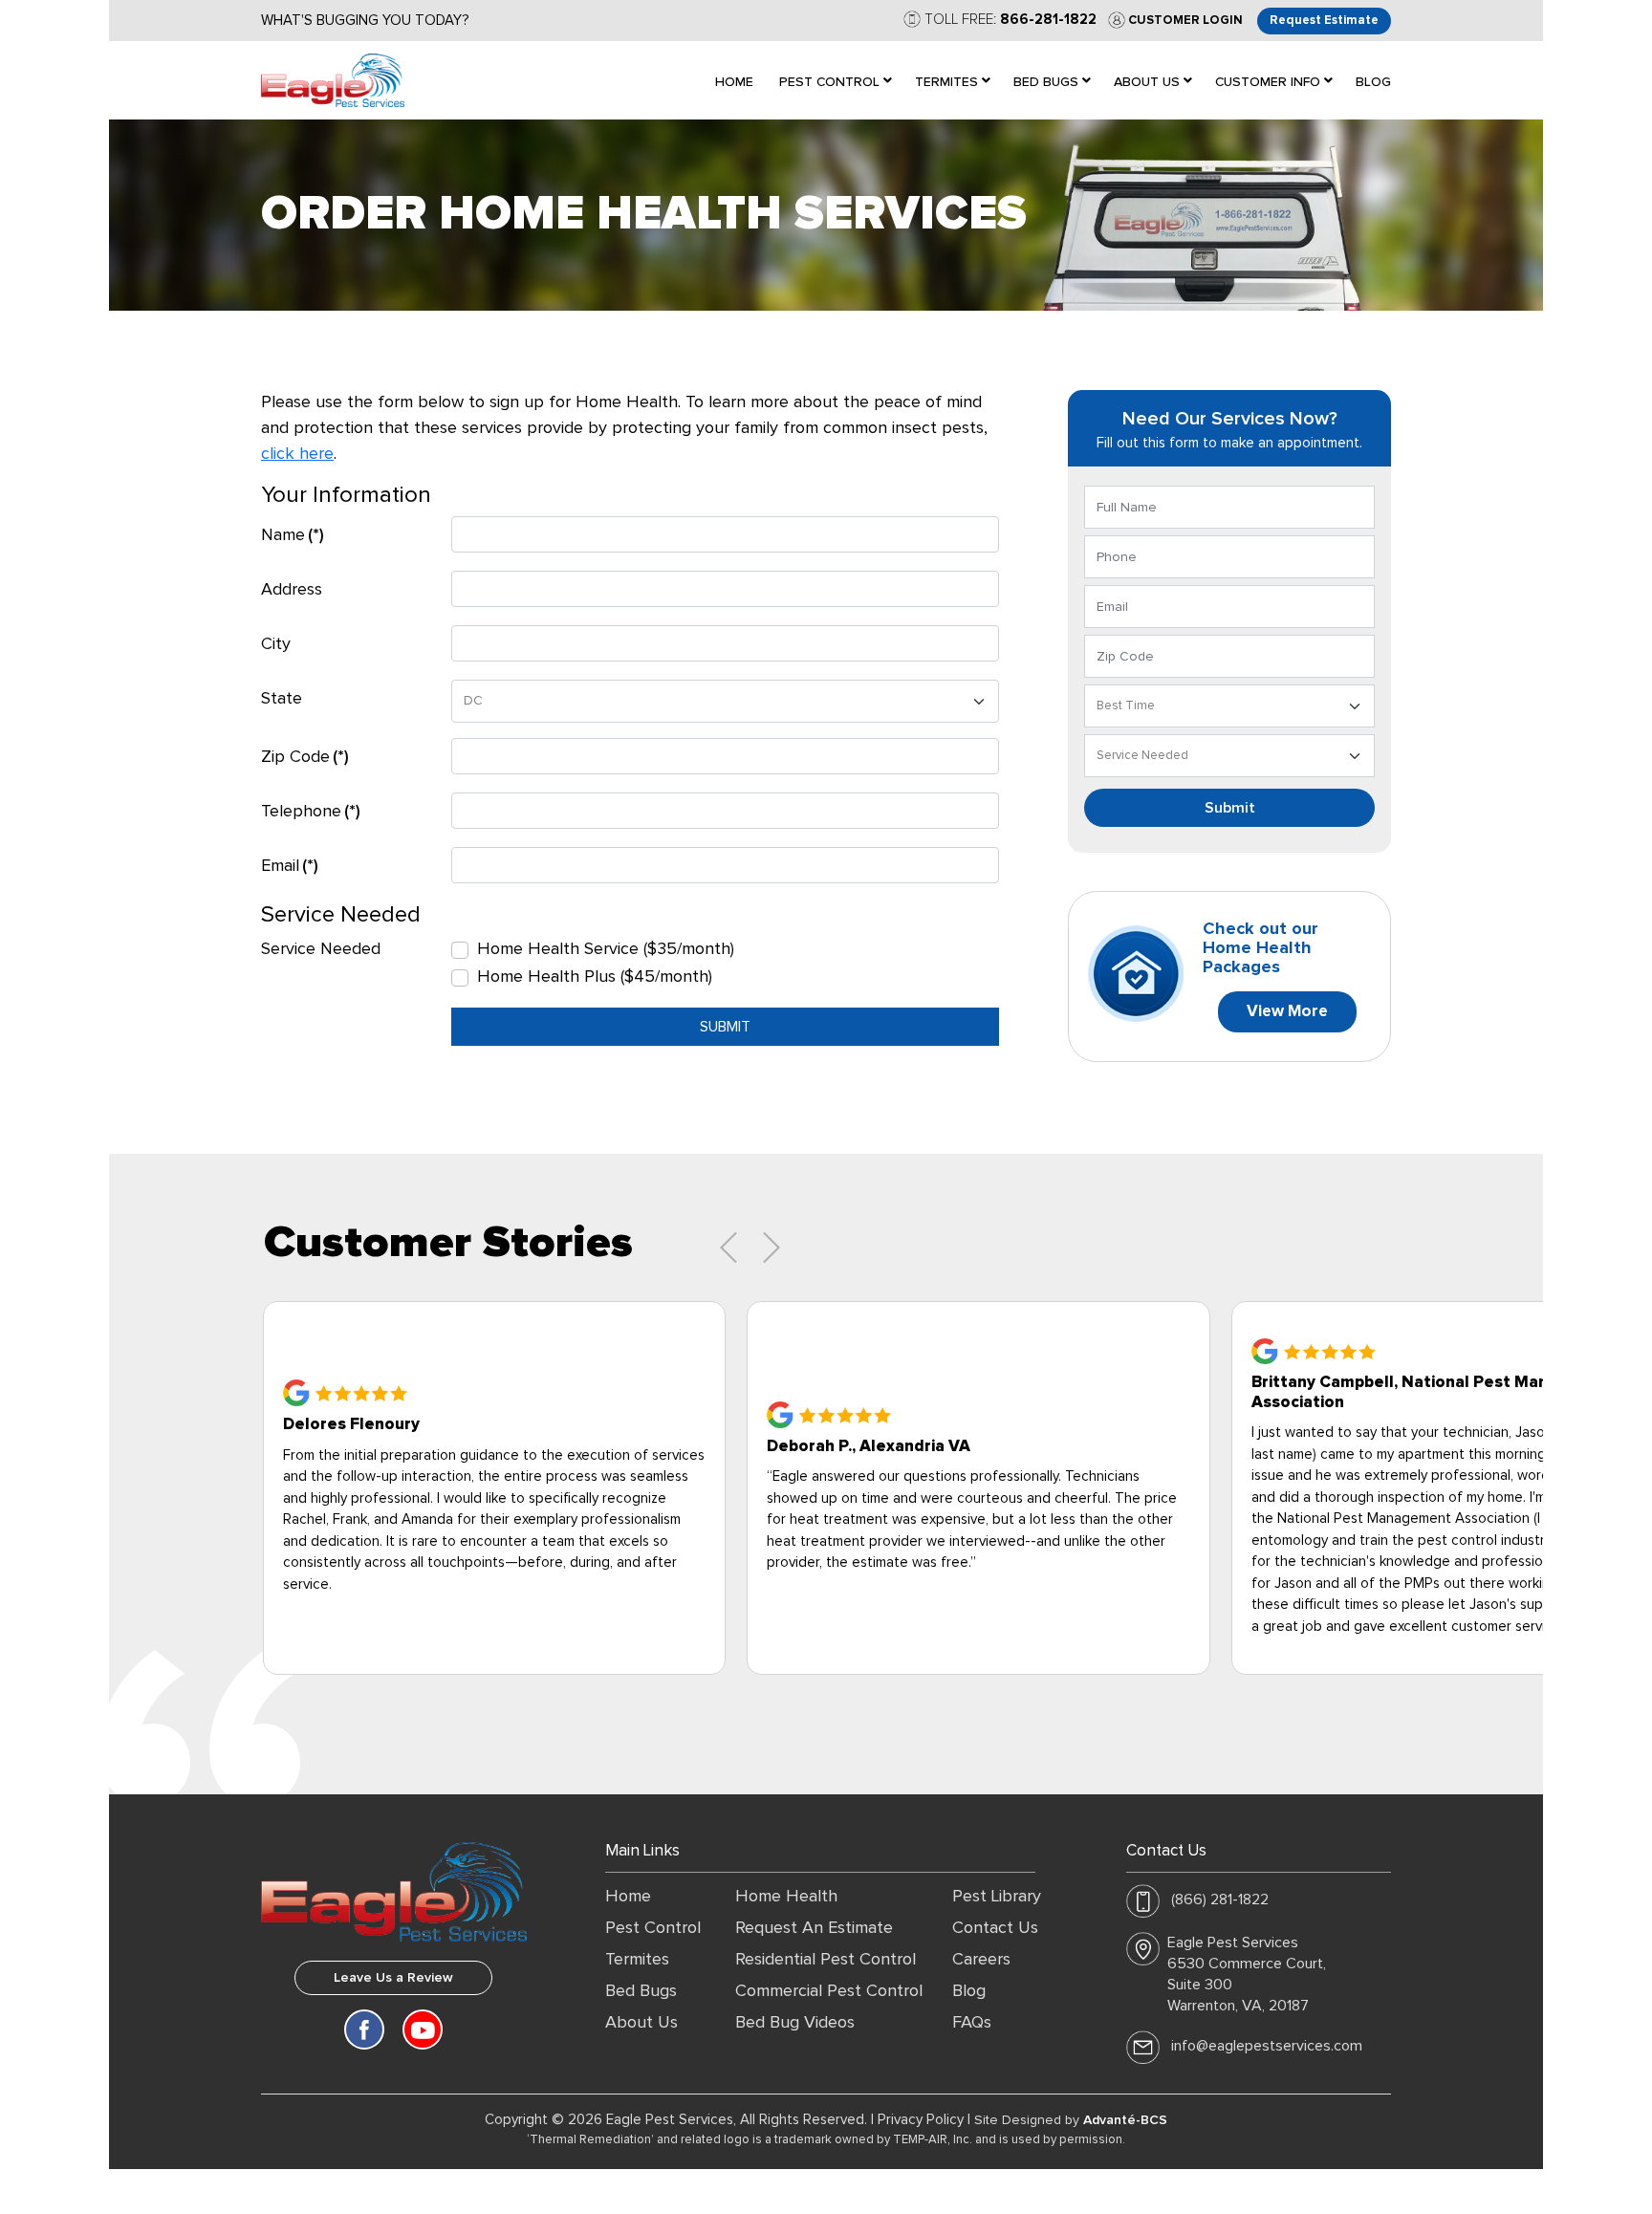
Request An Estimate (814, 1928)
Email (290, 866)
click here (297, 454)
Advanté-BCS (1125, 2120)
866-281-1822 (1048, 20)
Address (292, 590)
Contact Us (995, 1928)
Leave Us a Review (393, 1978)
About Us (641, 2023)
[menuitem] (734, 80)
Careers (981, 1960)
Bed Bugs (641, 1991)
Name (293, 535)
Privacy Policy (921, 2120)
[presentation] (728, 1248)
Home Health (786, 1897)
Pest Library (997, 1897)
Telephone (311, 812)
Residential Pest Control (826, 1960)
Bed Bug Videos (795, 2023)
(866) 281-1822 (1220, 1899)
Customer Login (1184, 21)
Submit (725, 1027)
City (276, 644)
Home (628, 1897)
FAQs (972, 2023)
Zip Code (305, 757)
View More (1287, 1012)
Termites (637, 1960)
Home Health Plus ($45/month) (595, 977)
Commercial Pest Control (829, 1991)
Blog (969, 1991)
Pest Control (653, 1928)
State (282, 699)
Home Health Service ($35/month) (606, 949)
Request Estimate (1324, 21)
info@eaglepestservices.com (1267, 2046)
